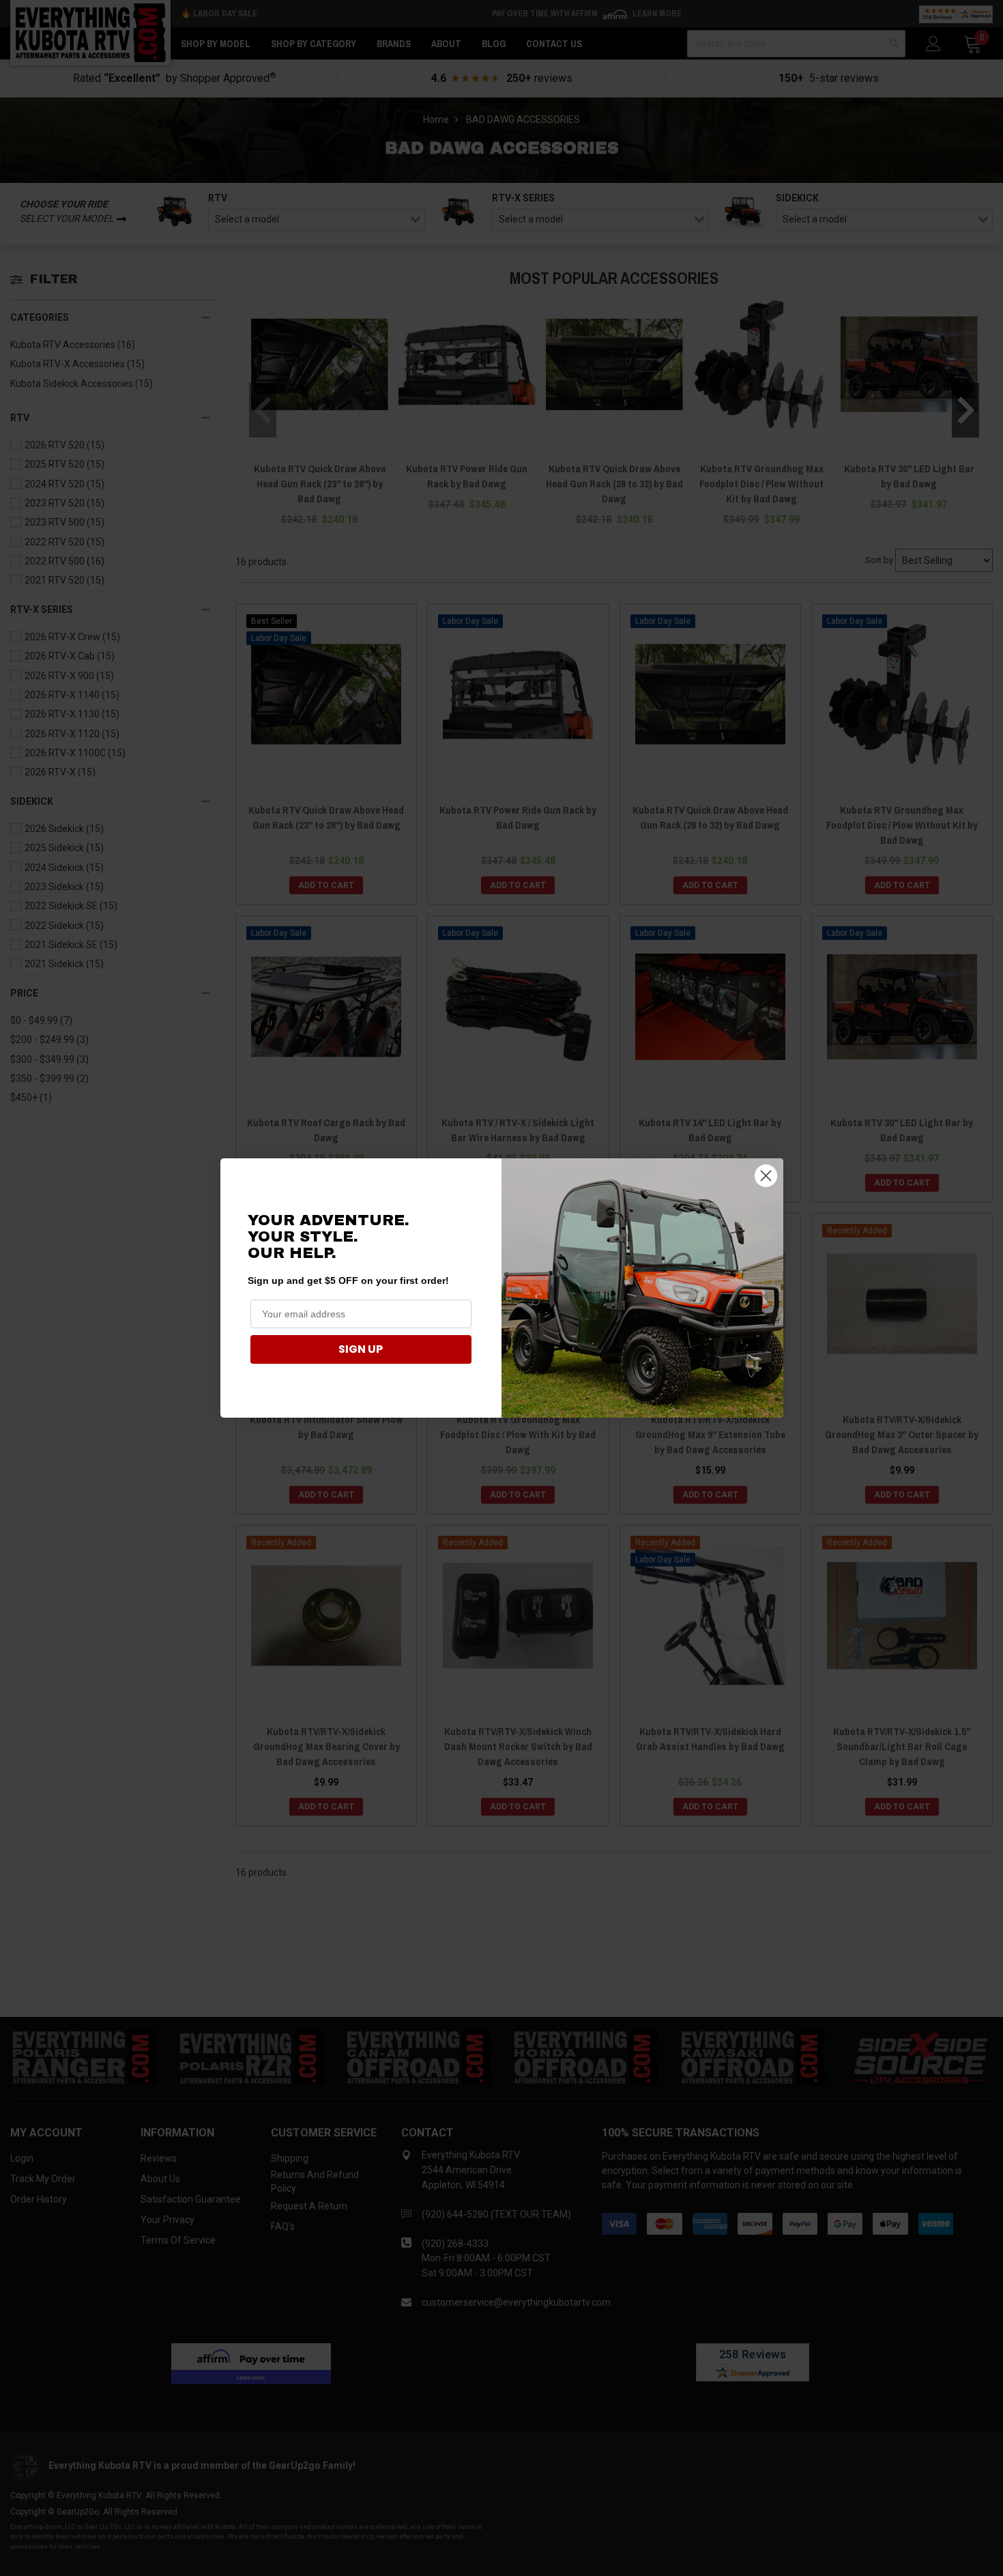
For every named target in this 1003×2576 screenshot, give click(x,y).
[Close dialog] (766, 1176)
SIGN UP (361, 1349)
